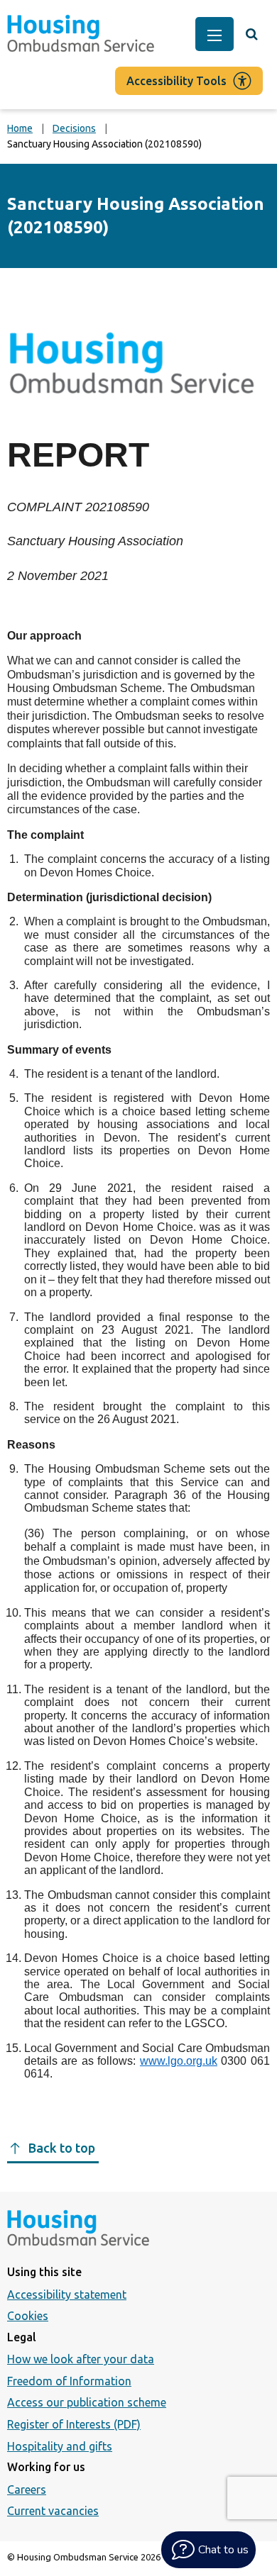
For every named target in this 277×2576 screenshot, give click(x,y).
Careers (27, 2489)
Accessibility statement (67, 2295)
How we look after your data (81, 2359)
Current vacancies (53, 2511)
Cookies (28, 2316)
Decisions (74, 128)
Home (20, 128)
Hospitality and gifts (60, 2446)
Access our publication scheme (87, 2402)
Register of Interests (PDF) (74, 2424)
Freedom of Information (69, 2381)
